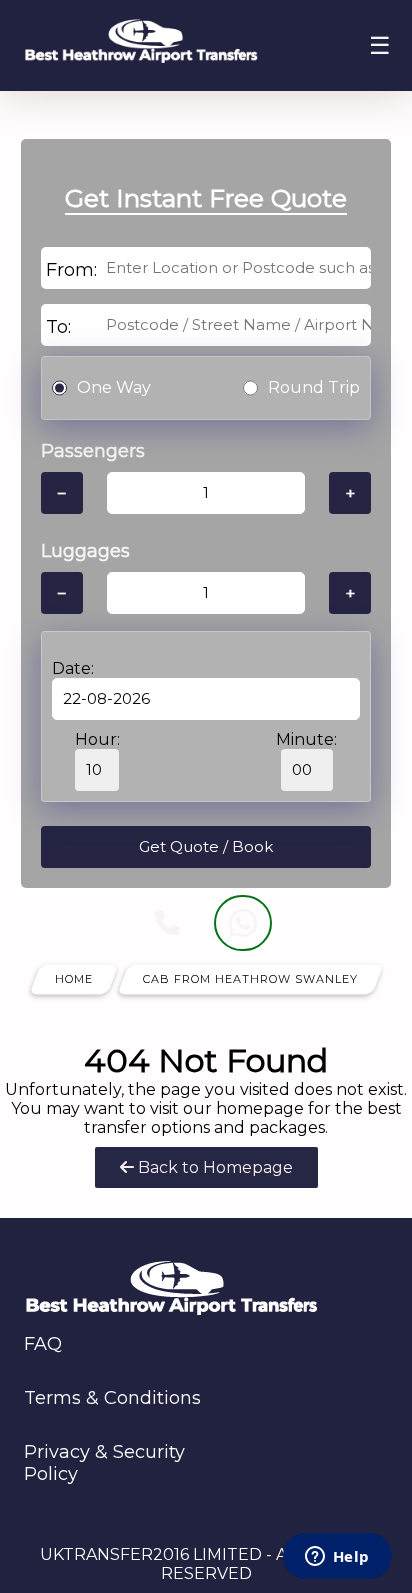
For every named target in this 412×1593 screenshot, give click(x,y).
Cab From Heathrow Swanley (250, 979)
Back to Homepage (213, 1167)
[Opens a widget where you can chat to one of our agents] (337, 1558)
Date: (73, 668)
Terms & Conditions (112, 1398)
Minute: (306, 739)
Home (74, 979)
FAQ (43, 1344)
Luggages (85, 551)
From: (71, 270)
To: (58, 327)
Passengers (93, 451)
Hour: (97, 739)
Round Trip (314, 387)
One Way (114, 387)
